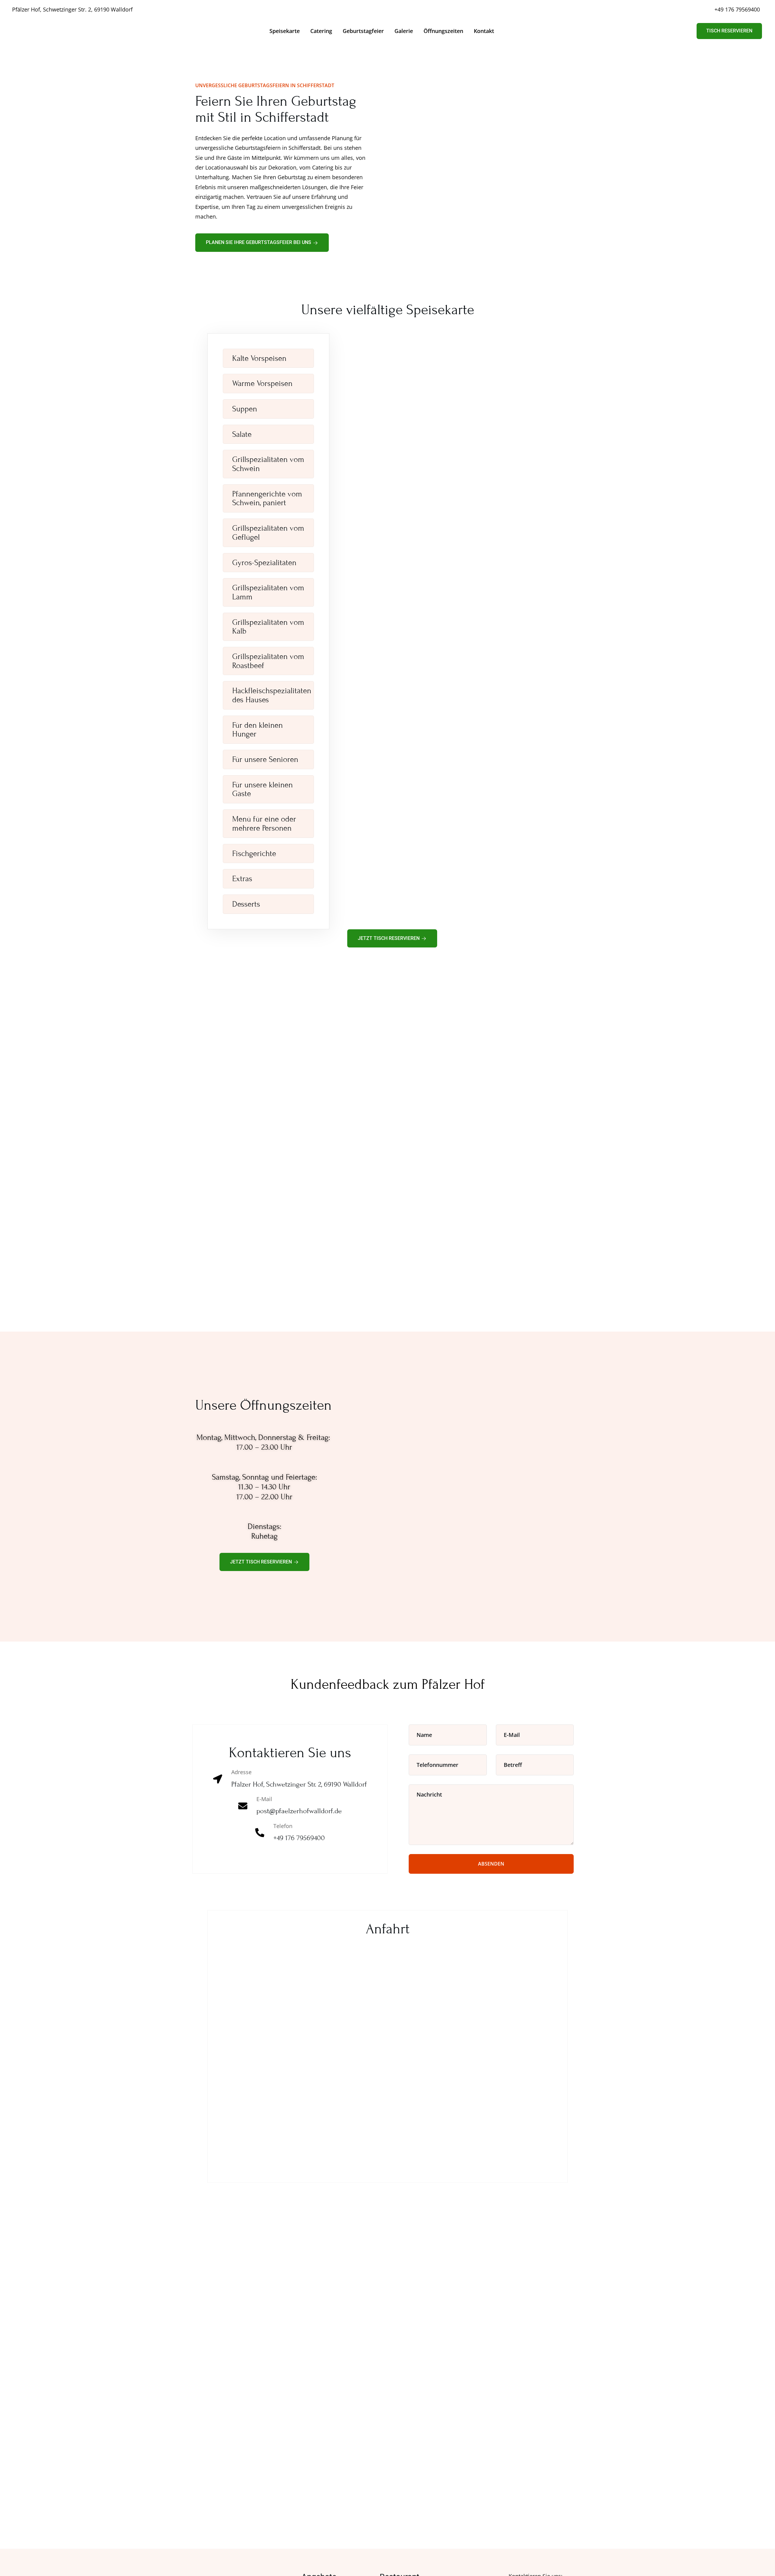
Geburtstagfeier (363, 31)
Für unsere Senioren (265, 759)
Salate (242, 434)
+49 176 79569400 (737, 9)
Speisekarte (285, 31)
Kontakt (484, 31)
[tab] (268, 358)
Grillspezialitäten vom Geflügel (268, 533)
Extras (242, 879)
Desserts (246, 904)
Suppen (245, 409)
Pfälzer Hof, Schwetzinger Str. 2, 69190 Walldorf (72, 9)
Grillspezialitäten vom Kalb (268, 627)
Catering (321, 31)
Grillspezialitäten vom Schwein (268, 464)
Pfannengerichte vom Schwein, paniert (267, 498)
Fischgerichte (254, 854)
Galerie (404, 31)
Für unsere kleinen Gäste (262, 789)
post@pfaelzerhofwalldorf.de (299, 1811)
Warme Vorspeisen (262, 384)
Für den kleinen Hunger (257, 730)
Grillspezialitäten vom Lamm (268, 592)
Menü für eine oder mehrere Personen (264, 824)
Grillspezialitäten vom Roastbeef (268, 661)
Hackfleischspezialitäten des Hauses (272, 695)
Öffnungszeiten (443, 31)
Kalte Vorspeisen (259, 358)
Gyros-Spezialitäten (264, 563)
